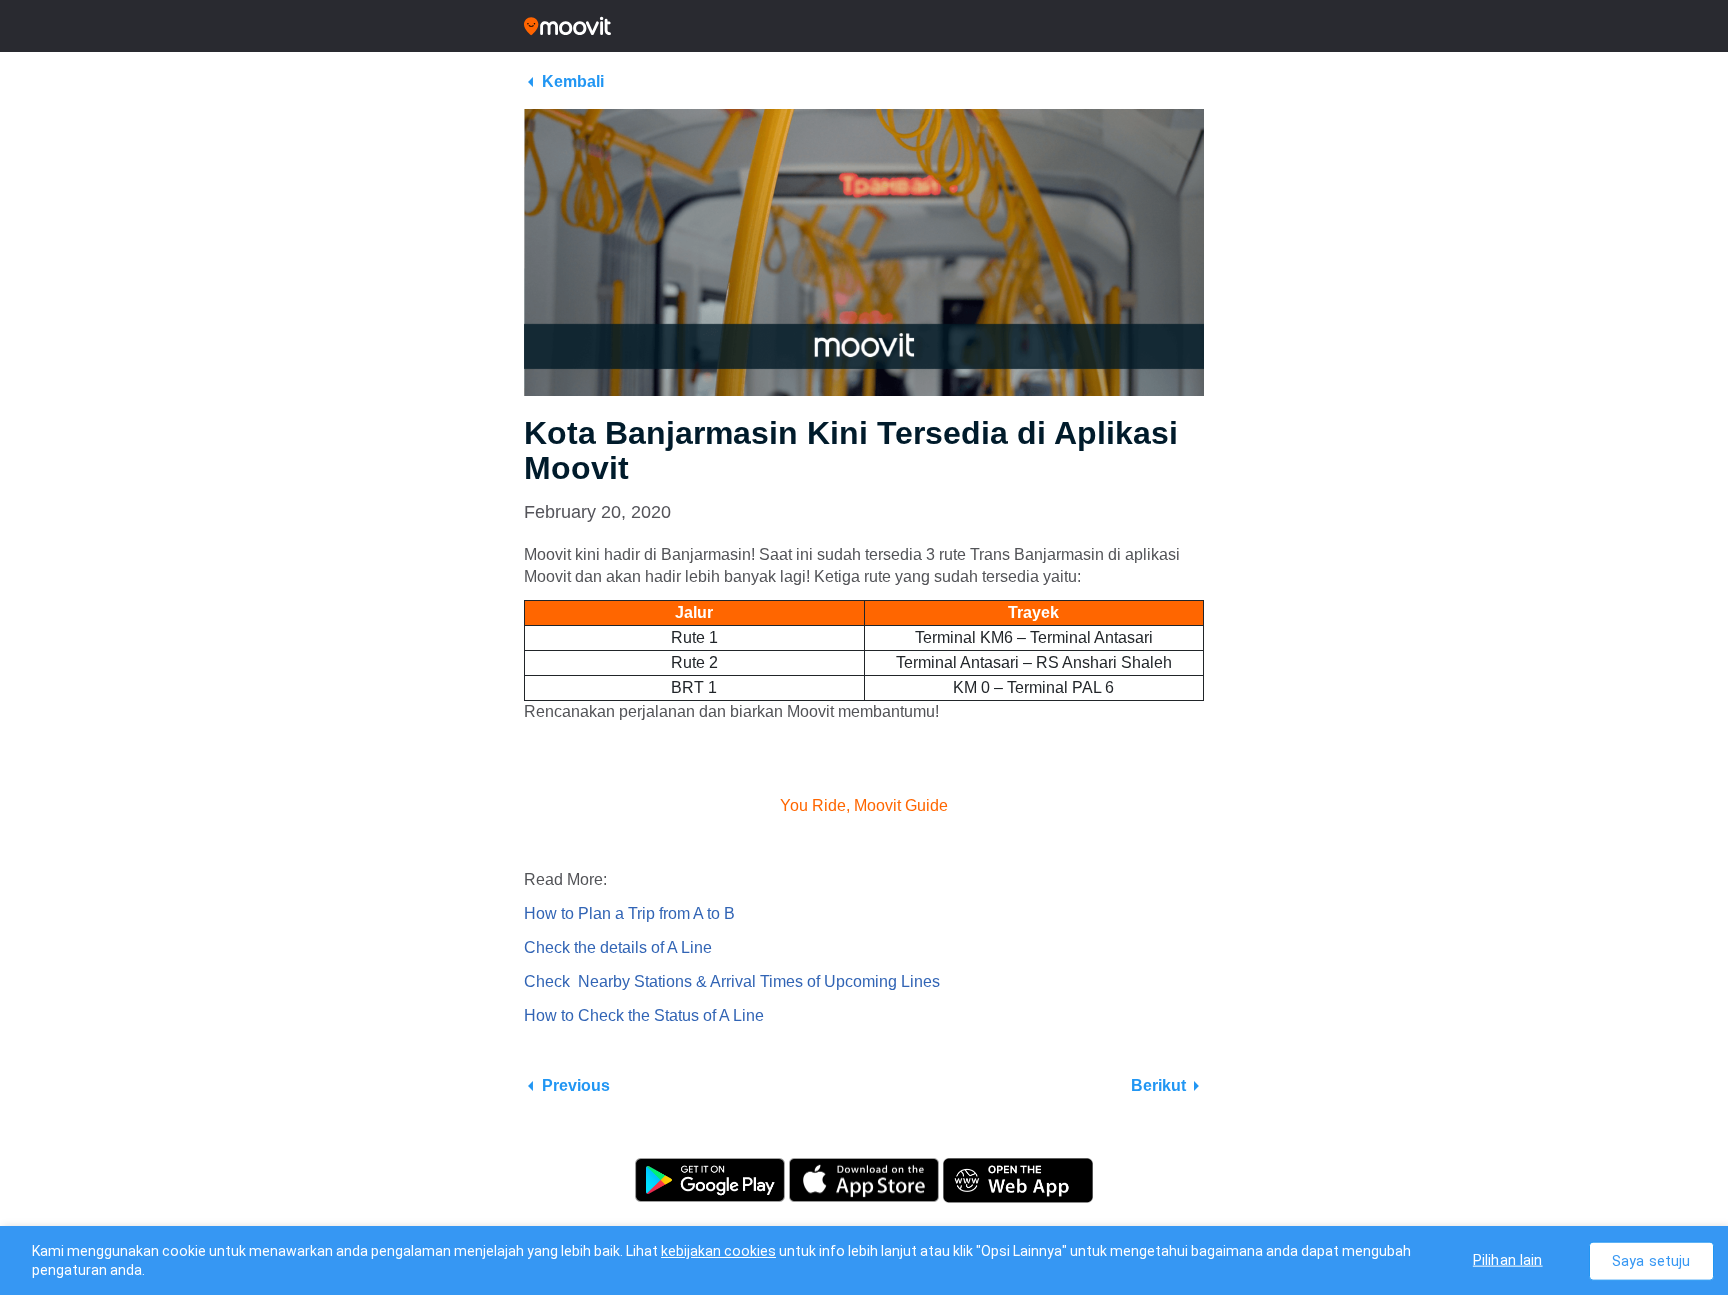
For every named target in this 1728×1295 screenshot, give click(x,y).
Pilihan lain (1508, 1259)
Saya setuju (1651, 1260)
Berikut (1158, 1085)
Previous (576, 1085)
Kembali (573, 81)
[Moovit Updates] (864, 26)
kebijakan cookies (718, 1251)
